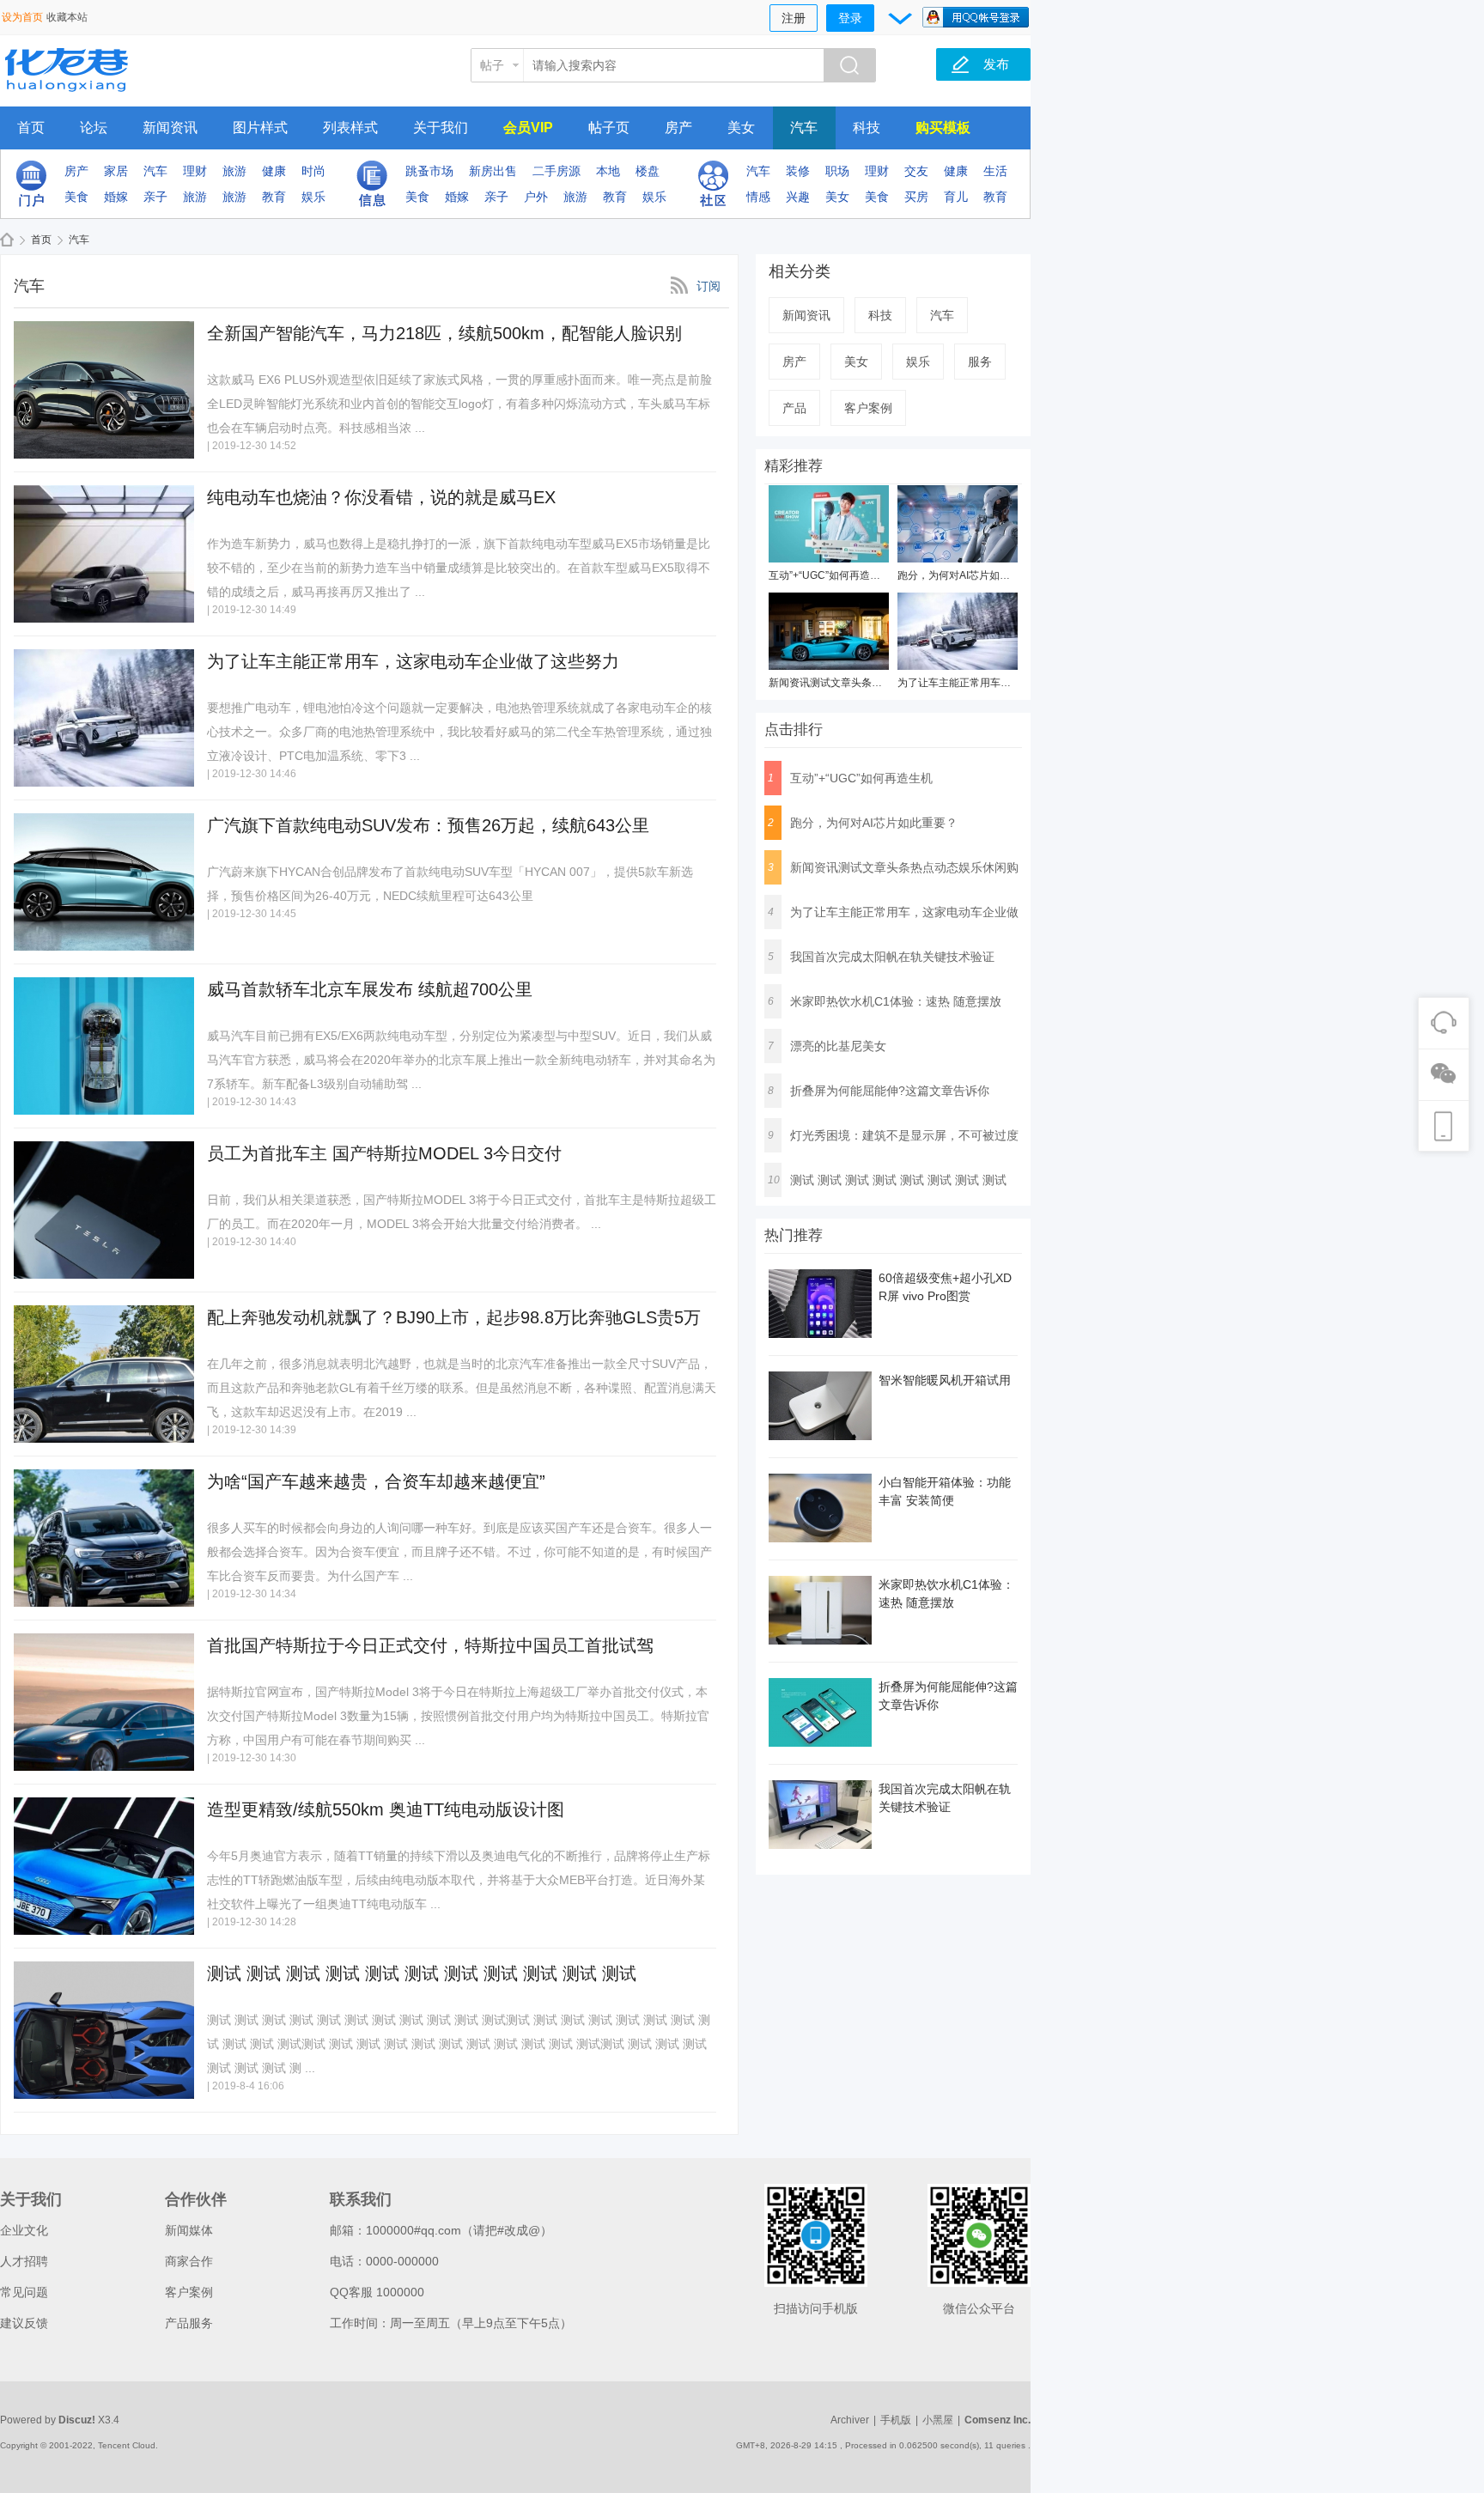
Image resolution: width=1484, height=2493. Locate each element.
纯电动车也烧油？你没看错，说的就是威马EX (381, 497)
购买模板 (943, 128)
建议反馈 (24, 2323)
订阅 (709, 286)
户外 (536, 197)
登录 (850, 18)
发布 (996, 64)
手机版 (896, 2420)
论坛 (94, 128)
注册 (794, 18)
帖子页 (609, 128)
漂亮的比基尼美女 (838, 1046)
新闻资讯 (170, 128)
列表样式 (350, 128)
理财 (195, 171)
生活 (995, 171)
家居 (116, 171)
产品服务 (189, 2323)
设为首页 (22, 17)
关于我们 (441, 128)
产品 (794, 408)
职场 (837, 171)
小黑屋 (938, 2420)
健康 (274, 171)
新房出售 (493, 171)
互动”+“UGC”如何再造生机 (830, 575)
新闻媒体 (189, 2230)
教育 (274, 197)
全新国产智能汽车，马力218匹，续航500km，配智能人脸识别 (444, 333)
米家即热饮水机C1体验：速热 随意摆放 (896, 1001)
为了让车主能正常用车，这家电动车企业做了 (1000, 683)
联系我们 (361, 2199)
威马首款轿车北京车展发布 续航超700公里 (370, 989)
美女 (741, 128)
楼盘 (648, 171)
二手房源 (556, 171)
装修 (798, 171)
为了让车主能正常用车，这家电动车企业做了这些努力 (413, 661)
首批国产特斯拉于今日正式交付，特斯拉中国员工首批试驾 (430, 1645)
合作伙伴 (196, 2199)
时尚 (313, 171)
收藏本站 (67, 17)
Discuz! (77, 2420)
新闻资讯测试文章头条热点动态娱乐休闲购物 (872, 683)
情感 (758, 197)
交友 (916, 171)
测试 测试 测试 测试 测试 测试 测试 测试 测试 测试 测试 (422, 1973)
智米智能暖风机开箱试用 (945, 1380)
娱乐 (313, 197)
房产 (678, 128)
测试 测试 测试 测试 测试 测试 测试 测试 (898, 1180)
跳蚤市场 (429, 171)
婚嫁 (116, 197)
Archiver (850, 2420)
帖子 (492, 65)
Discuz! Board (7, 240)
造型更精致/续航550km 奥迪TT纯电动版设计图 (386, 1809)
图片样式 (260, 128)
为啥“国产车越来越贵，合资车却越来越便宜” (376, 1481)
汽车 (804, 128)
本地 (608, 171)
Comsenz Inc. (997, 2420)
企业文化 (24, 2230)
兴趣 (798, 197)
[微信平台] (979, 2235)
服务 (980, 362)
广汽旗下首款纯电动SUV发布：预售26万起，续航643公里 (428, 825)
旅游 (234, 171)
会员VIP (528, 128)
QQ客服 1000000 (377, 2292)
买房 (916, 197)
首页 (31, 128)
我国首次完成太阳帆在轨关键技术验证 (892, 957)
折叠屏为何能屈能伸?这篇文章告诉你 (890, 1091)
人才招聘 (24, 2261)
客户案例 (868, 408)
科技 (867, 128)
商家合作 (189, 2261)
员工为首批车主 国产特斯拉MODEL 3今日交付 (384, 1153)
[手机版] (816, 2235)
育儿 (956, 197)
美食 (76, 197)
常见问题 (24, 2292)
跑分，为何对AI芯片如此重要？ (969, 575)
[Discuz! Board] (99, 96)
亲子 (155, 197)
